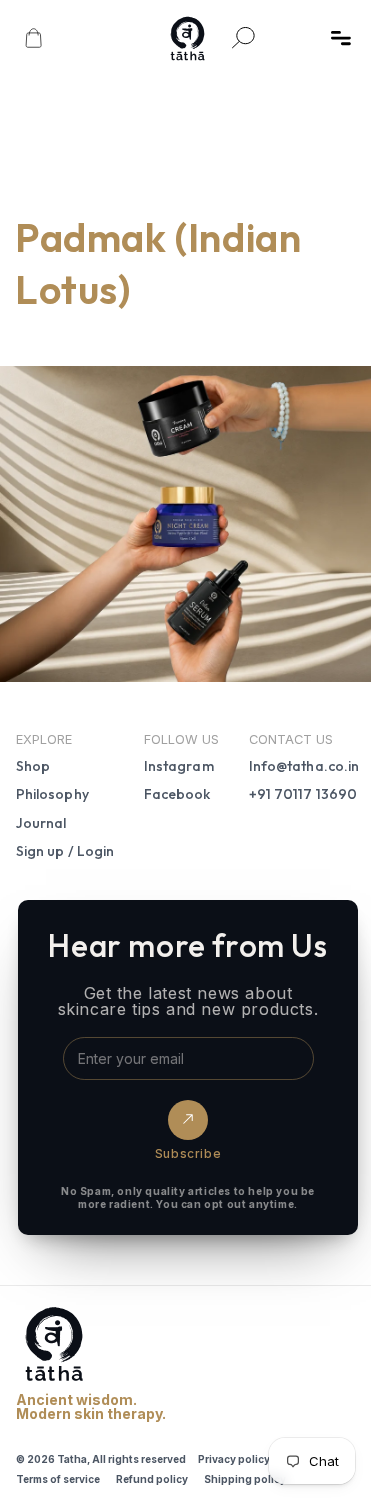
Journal (41, 814)
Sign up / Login (65, 842)
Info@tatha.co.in (294, 758)
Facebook (172, 786)
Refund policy (152, 1470)
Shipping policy (245, 1470)
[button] (341, 38)
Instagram (174, 758)
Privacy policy (234, 1450)
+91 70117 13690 (293, 786)
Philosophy (52, 786)
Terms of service (58, 1470)
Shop (33, 758)
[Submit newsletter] (183, 1112)
